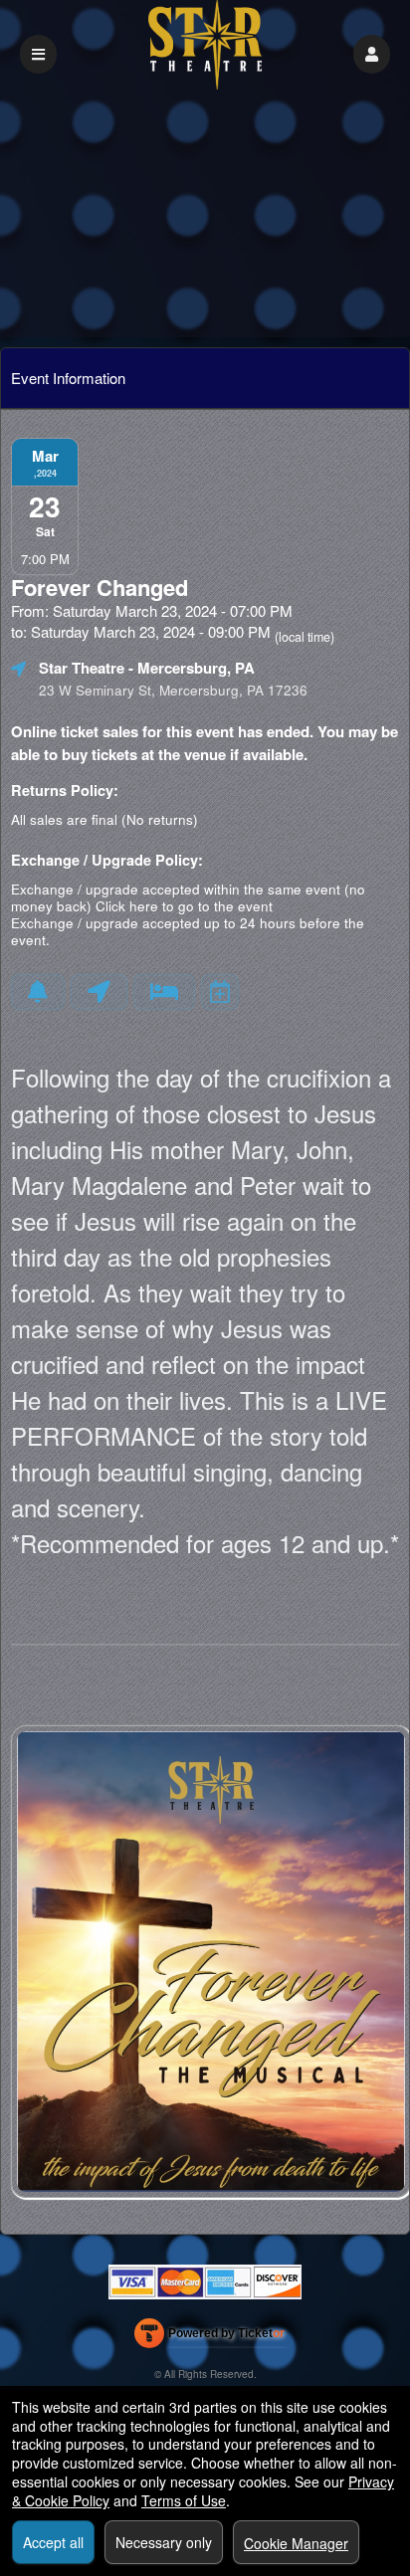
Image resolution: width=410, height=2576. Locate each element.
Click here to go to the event (184, 906)
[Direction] (99, 992)
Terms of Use (184, 2500)
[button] (372, 54)
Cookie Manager (296, 2543)
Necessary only (164, 2542)
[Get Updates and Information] (38, 992)
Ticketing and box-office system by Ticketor (209, 2337)
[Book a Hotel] (164, 992)
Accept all (53, 2542)
